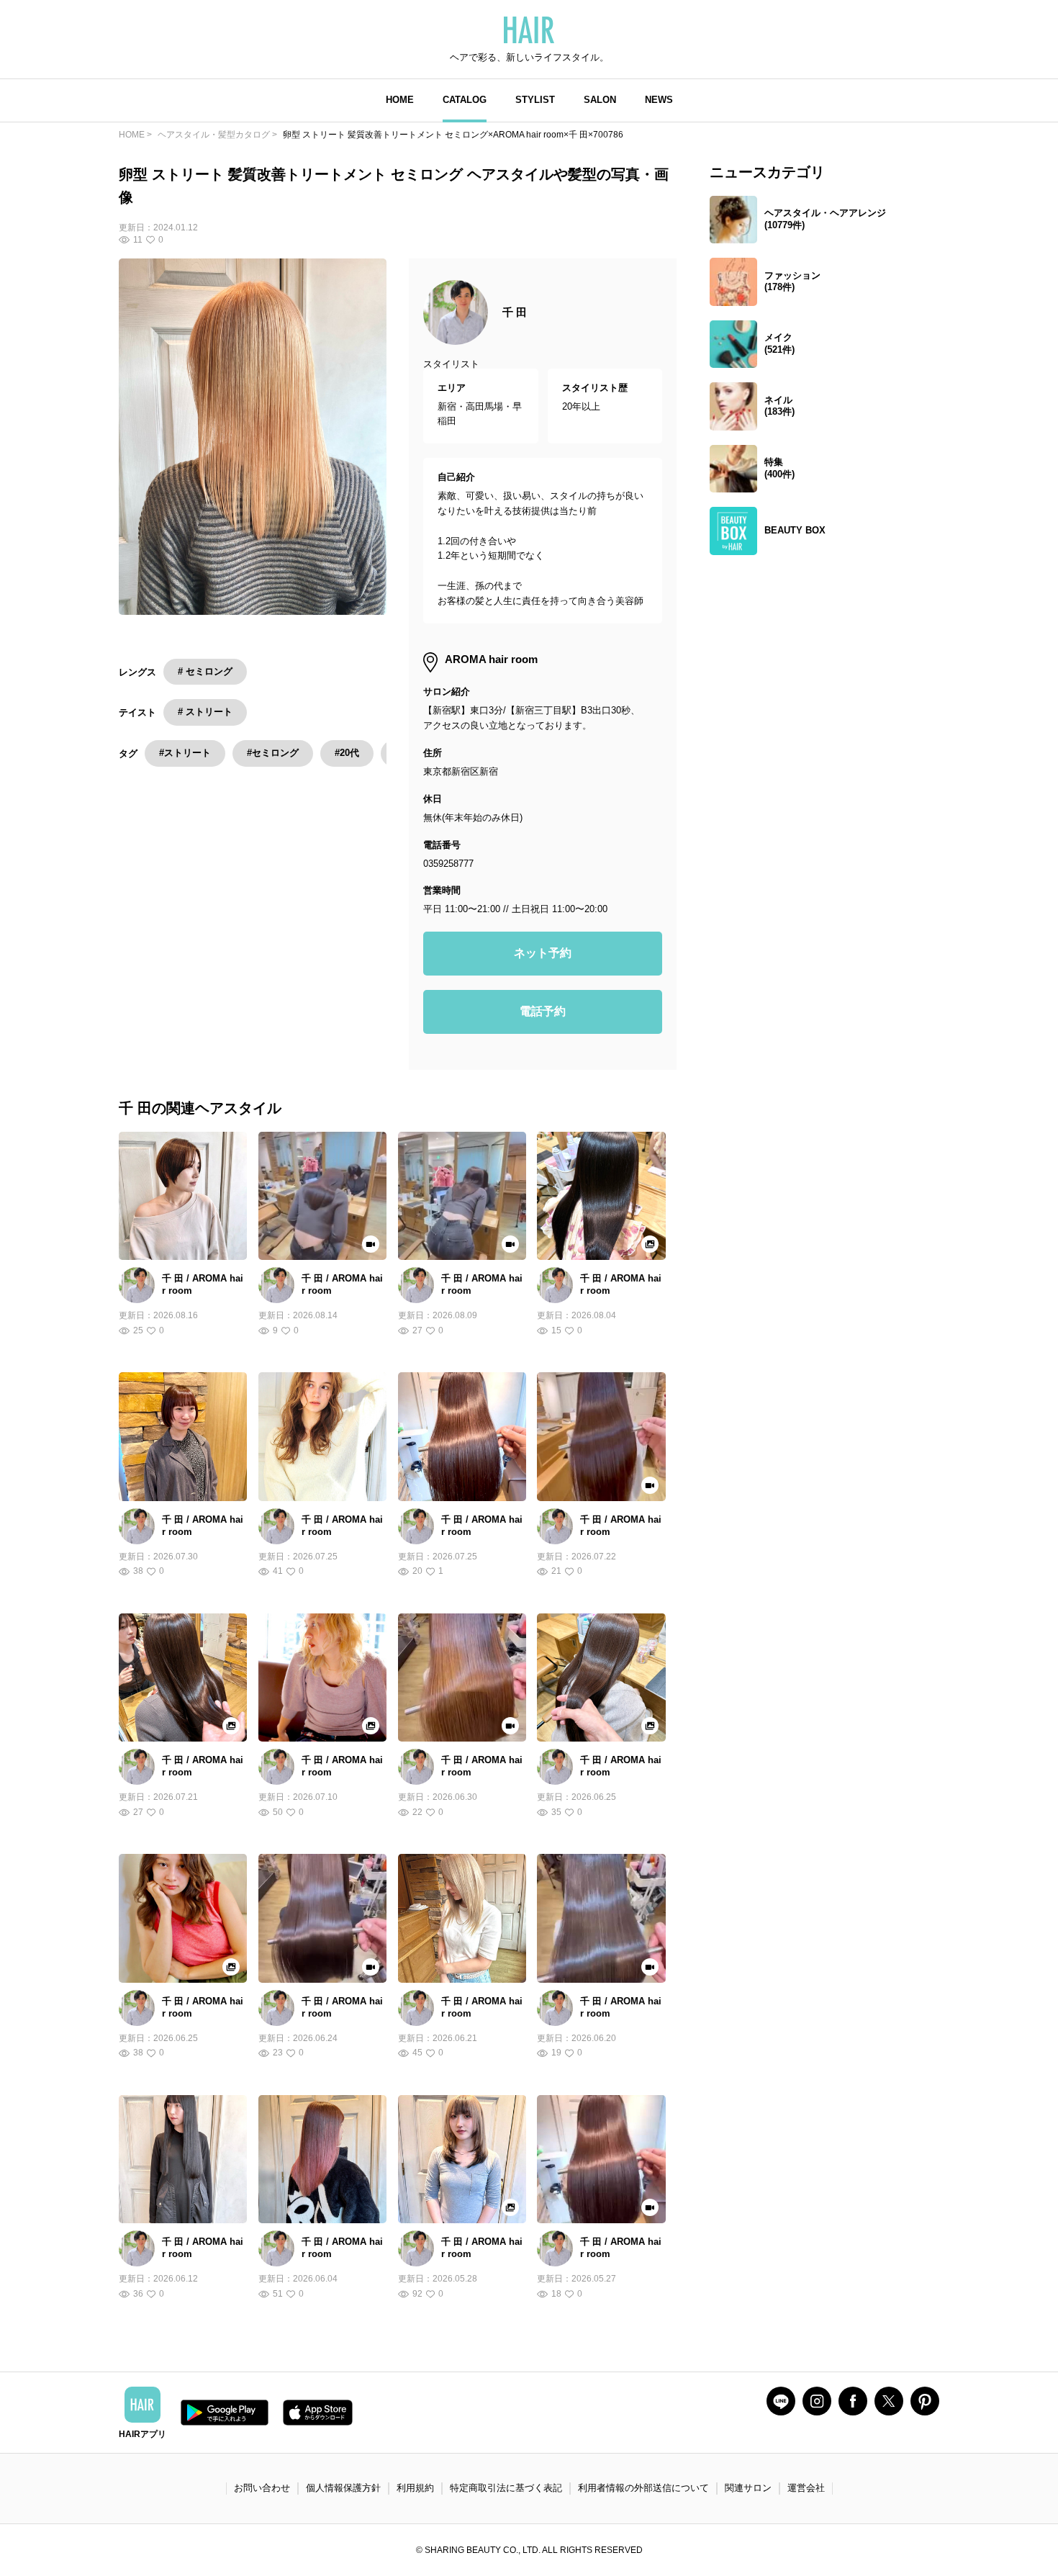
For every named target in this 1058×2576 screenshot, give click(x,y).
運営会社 (806, 2488)
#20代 (347, 753)
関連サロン (748, 2488)
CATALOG (465, 100)
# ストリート (205, 712)
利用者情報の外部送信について (643, 2488)
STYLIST (535, 100)
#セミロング (273, 753)
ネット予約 (543, 953)
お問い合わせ (262, 2488)
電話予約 (543, 1011)
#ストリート (185, 753)
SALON (600, 100)
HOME (400, 100)
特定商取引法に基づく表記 (506, 2488)
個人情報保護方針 (343, 2488)
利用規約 (415, 2488)
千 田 (515, 312)
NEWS (659, 100)
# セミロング (205, 671)
